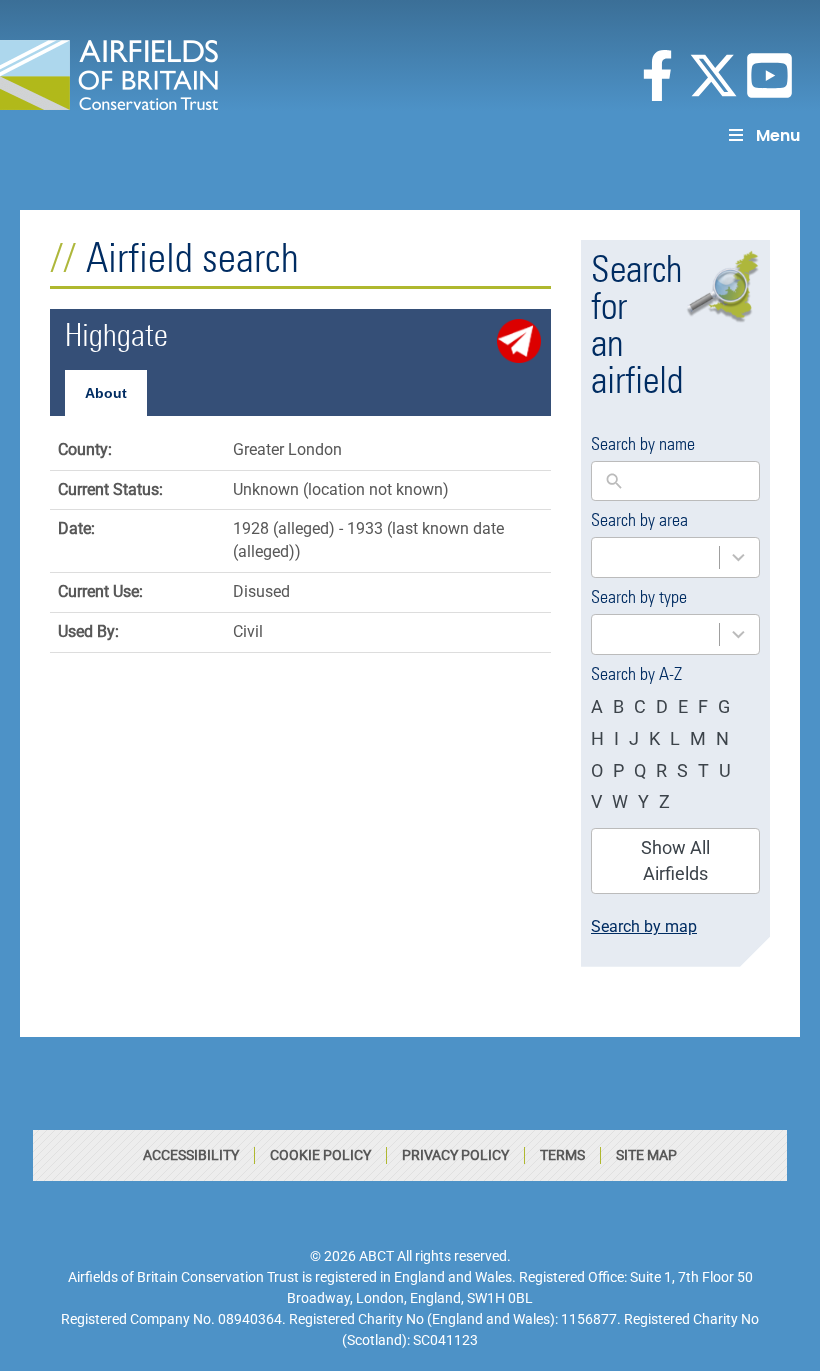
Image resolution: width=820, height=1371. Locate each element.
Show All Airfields (675, 860)
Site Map (646, 1155)
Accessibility (191, 1155)
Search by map (644, 926)
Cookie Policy (320, 1155)
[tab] (106, 393)
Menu (778, 135)
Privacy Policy (455, 1155)
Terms (562, 1155)
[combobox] (675, 557)
